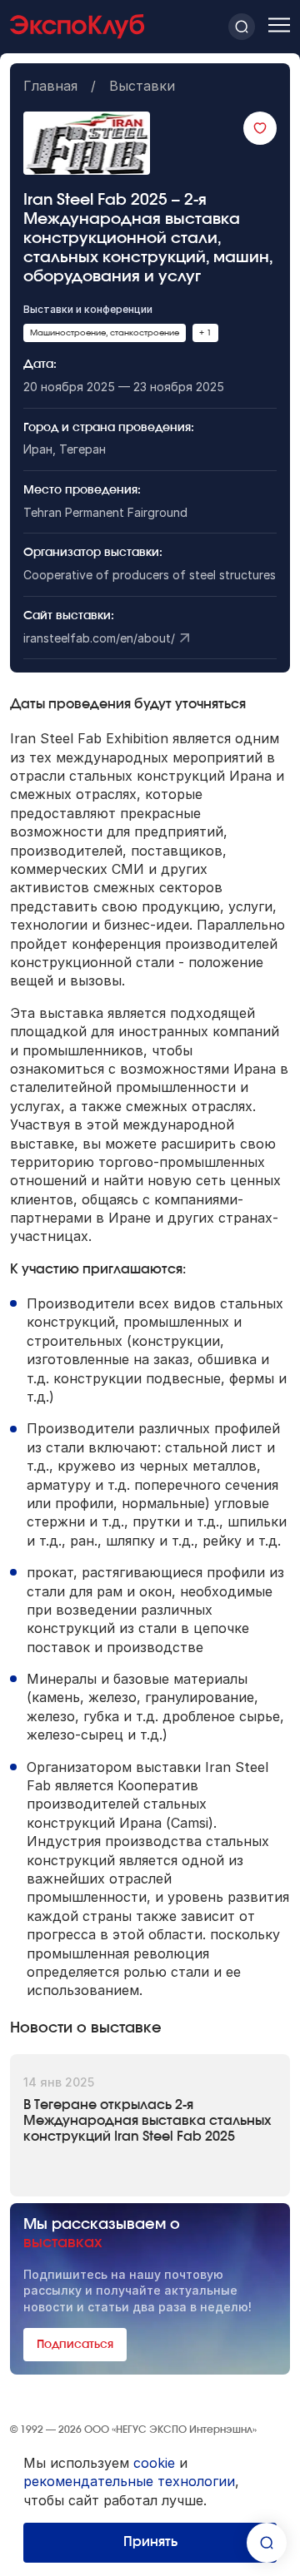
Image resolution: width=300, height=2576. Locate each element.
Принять (150, 2542)
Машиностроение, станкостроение (105, 333)
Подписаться (75, 2345)
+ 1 (205, 333)
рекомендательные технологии (129, 2481)
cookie (154, 2463)
